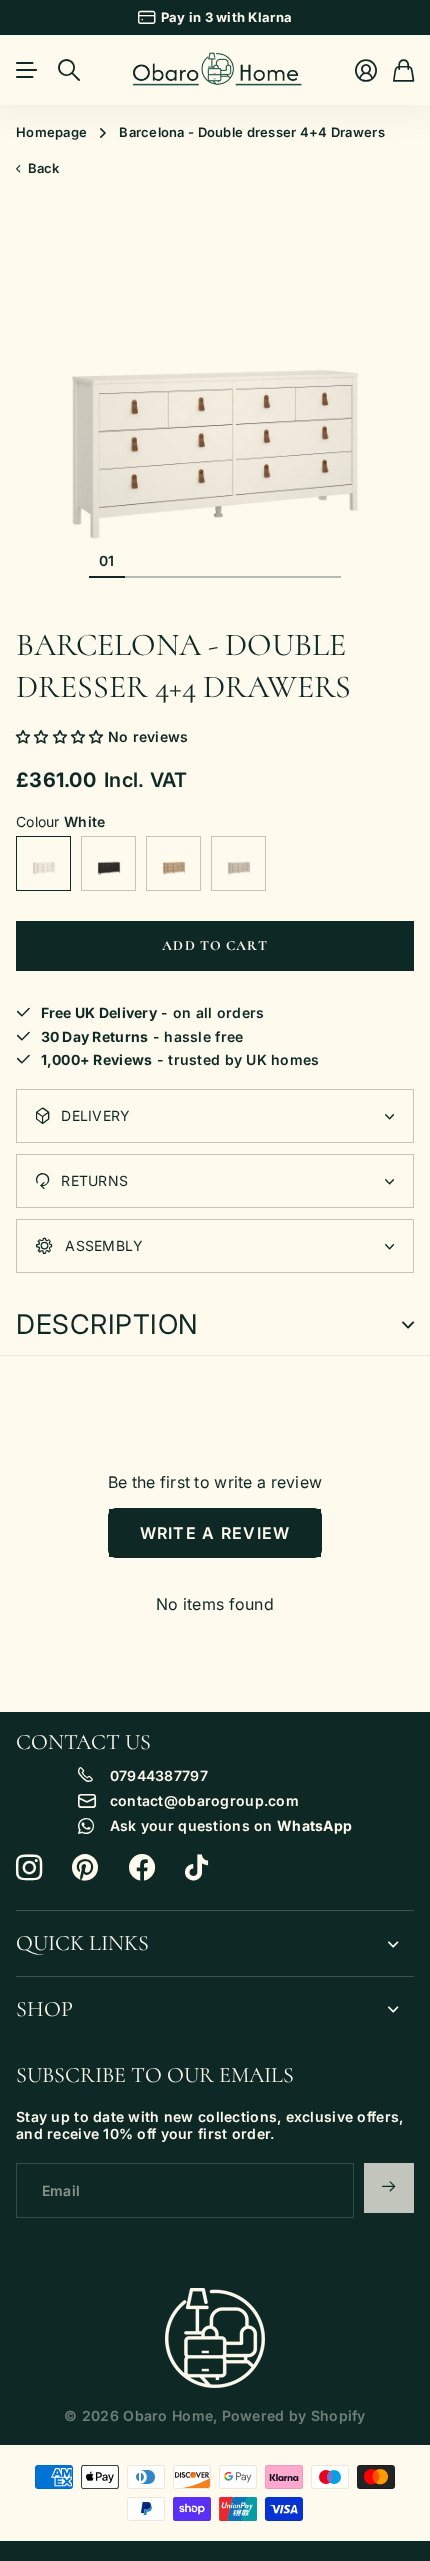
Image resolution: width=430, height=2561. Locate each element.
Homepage (51, 132)
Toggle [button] (408, 1325)
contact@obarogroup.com (204, 1801)
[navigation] (143, 560)
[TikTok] (196, 1868)
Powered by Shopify (294, 2415)
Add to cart (214, 945)
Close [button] (215, 1943)
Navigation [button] (27, 70)
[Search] (69, 70)
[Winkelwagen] (403, 70)
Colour (60, 822)
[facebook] (142, 1868)
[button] (59, 736)
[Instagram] (29, 1868)
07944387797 (159, 1776)
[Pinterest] (85, 1868)
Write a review (215, 1533)
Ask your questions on (231, 1826)
